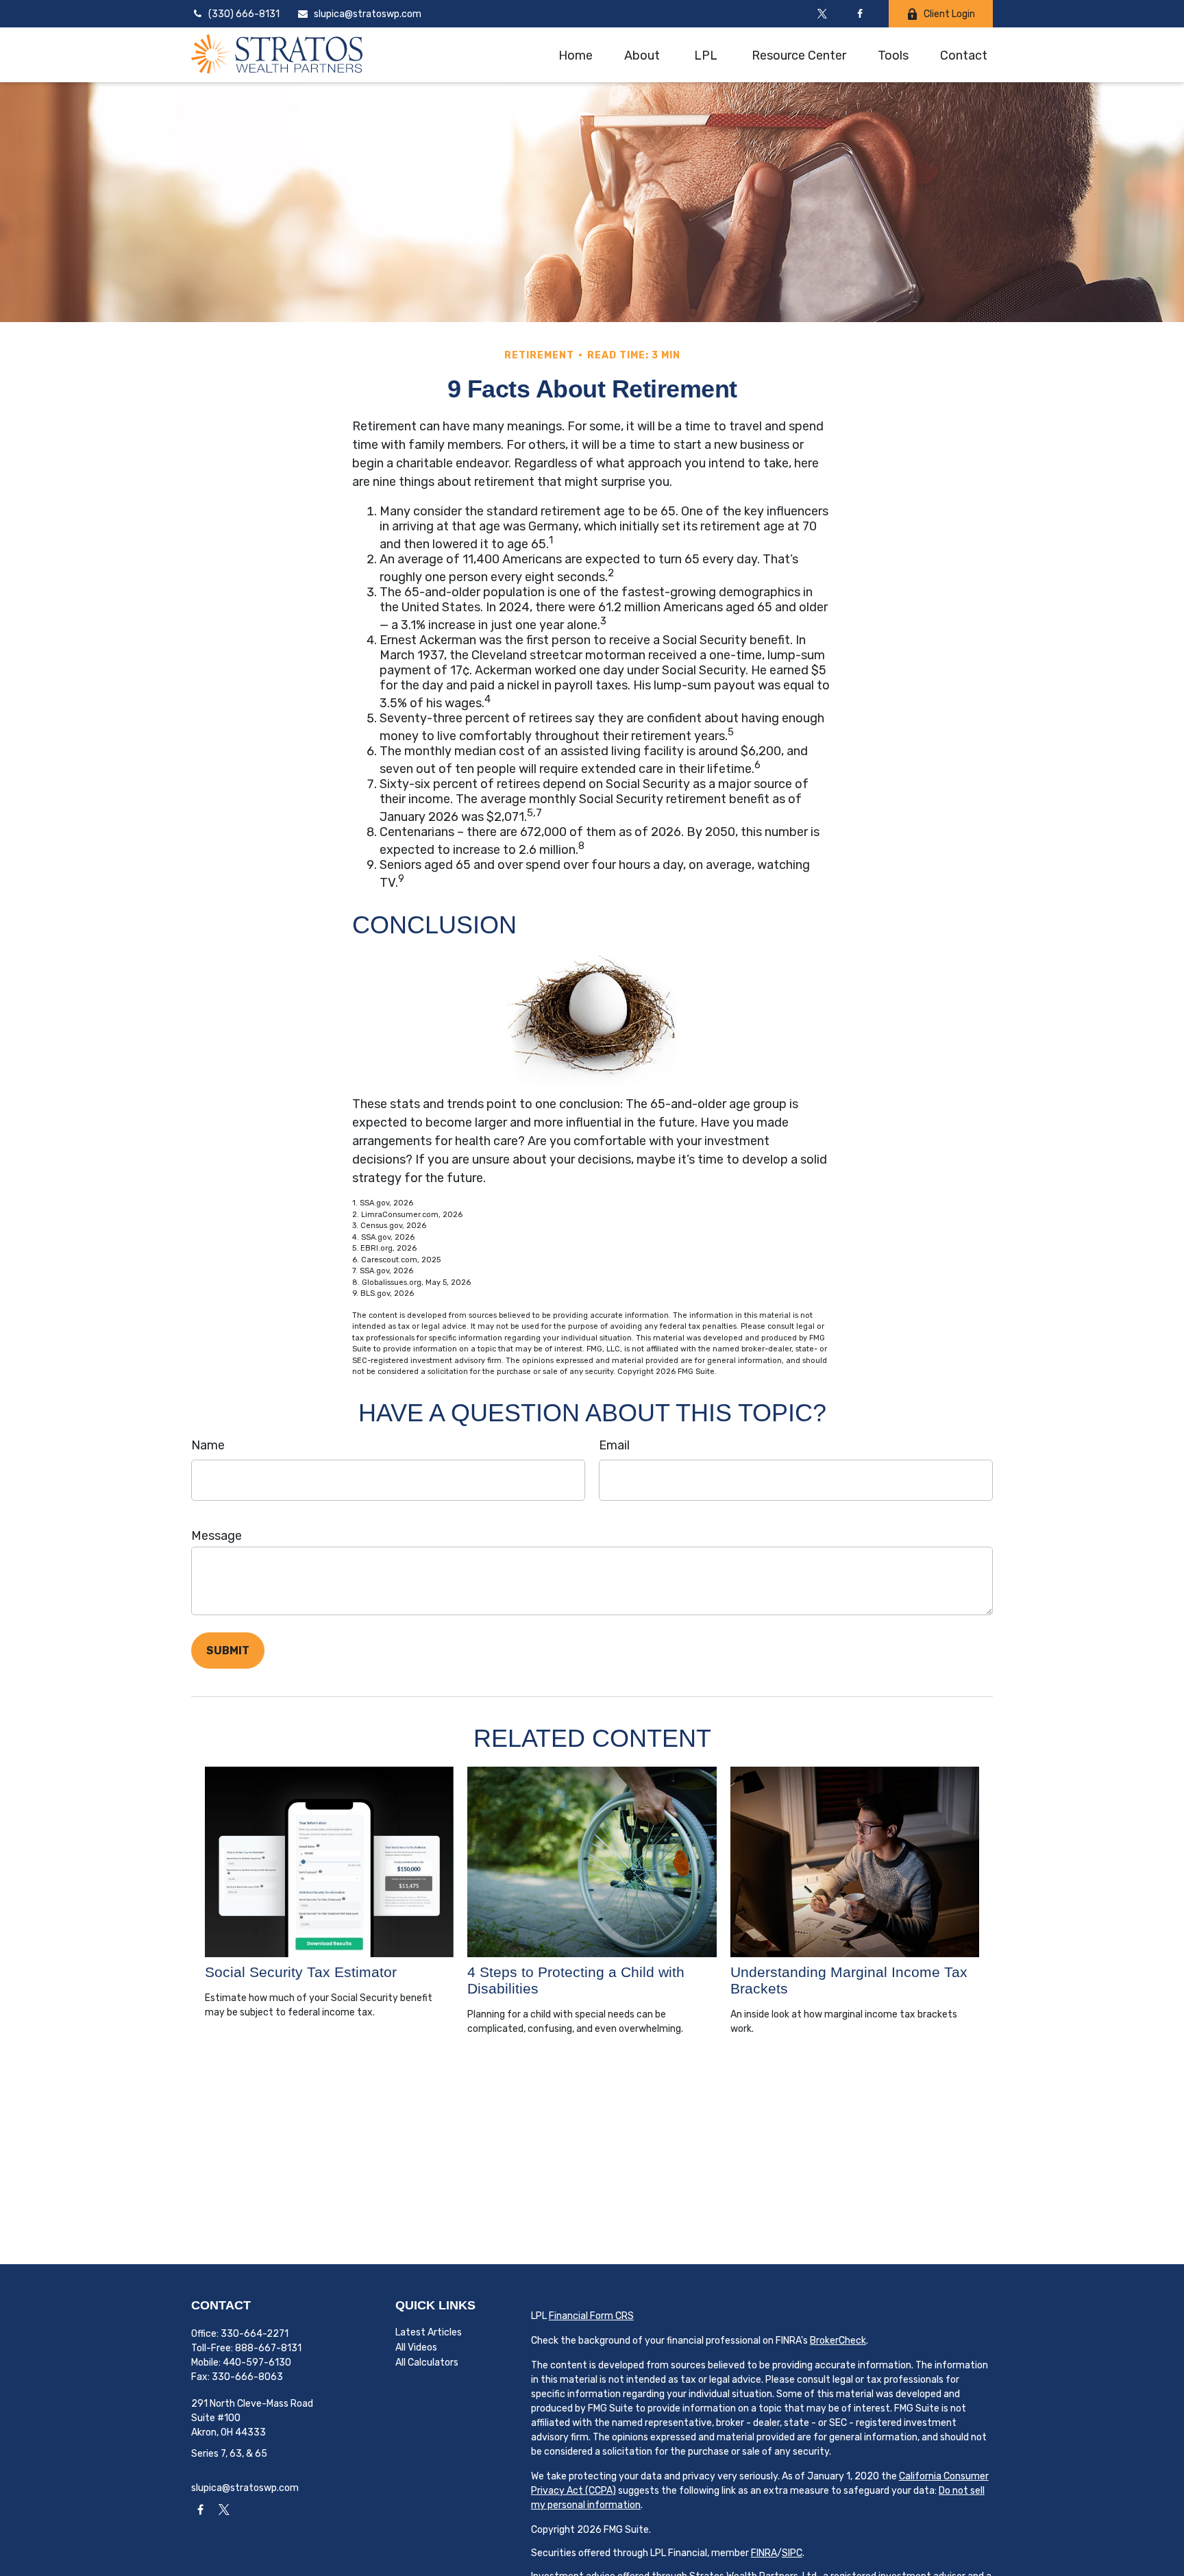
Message (217, 1536)
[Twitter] (822, 14)
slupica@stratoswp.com (368, 14)
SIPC (792, 2553)
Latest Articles (429, 2332)
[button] (576, 54)
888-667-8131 (268, 2348)
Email (614, 1445)
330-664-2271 (255, 2334)
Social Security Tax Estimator (301, 1972)
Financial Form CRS (591, 2316)
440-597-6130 (257, 2363)
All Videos (416, 2347)
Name (208, 1445)
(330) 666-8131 (244, 14)
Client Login (949, 14)
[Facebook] (860, 14)
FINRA (764, 2553)
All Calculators (427, 2363)
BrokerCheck (838, 2341)
